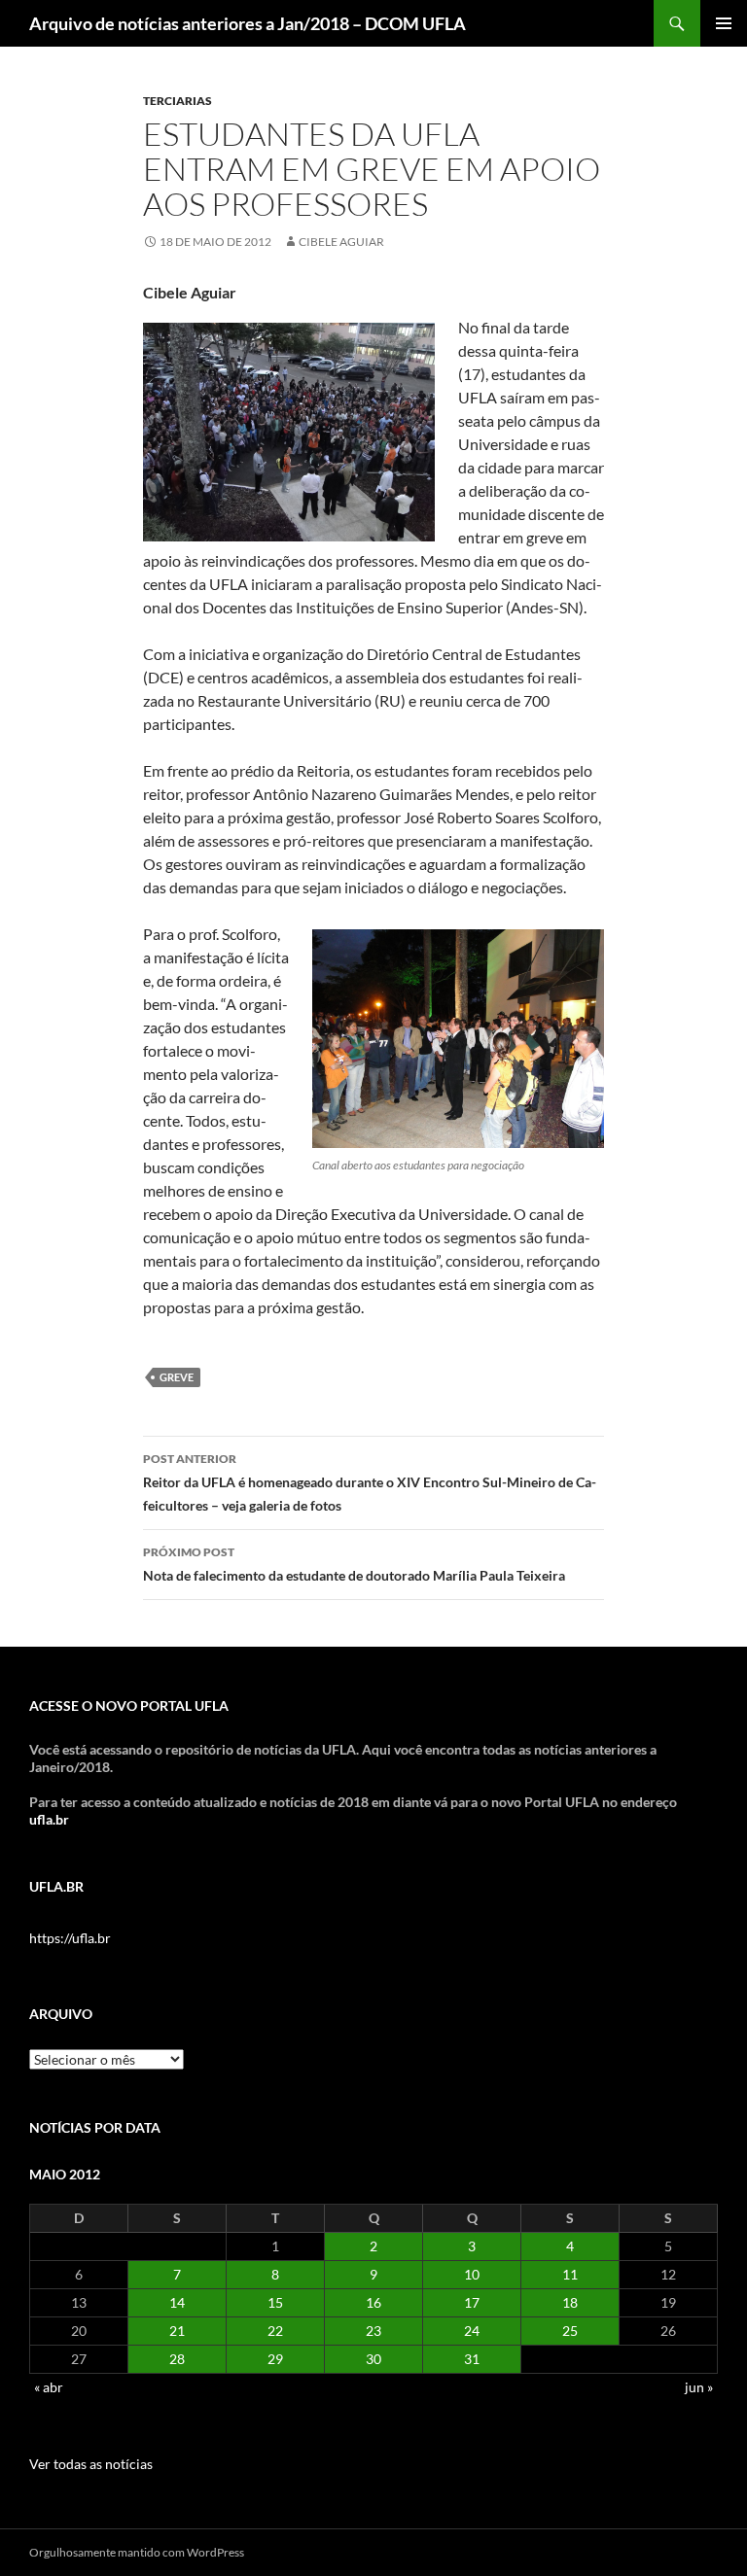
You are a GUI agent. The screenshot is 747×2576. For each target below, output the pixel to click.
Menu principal (724, 23)
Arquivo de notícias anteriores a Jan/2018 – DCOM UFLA (248, 23)
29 (275, 2359)
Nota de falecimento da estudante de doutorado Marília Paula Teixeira (354, 1564)
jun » (699, 2387)
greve (177, 1377)
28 (177, 2359)
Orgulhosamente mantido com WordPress (137, 2552)
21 (177, 2331)
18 (570, 2302)
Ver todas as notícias (91, 2464)
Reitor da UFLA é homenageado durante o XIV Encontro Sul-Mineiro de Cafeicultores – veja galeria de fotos (370, 1482)
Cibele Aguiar (341, 242)
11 (570, 2274)
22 (275, 2331)
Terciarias (178, 101)
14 (177, 2302)
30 (373, 2359)
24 (472, 2331)
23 (373, 2331)
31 (472, 2359)
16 (373, 2302)
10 (472, 2274)
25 (570, 2331)
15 (275, 2302)
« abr (49, 2387)
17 (472, 2302)
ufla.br (49, 1819)
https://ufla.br (70, 1938)
